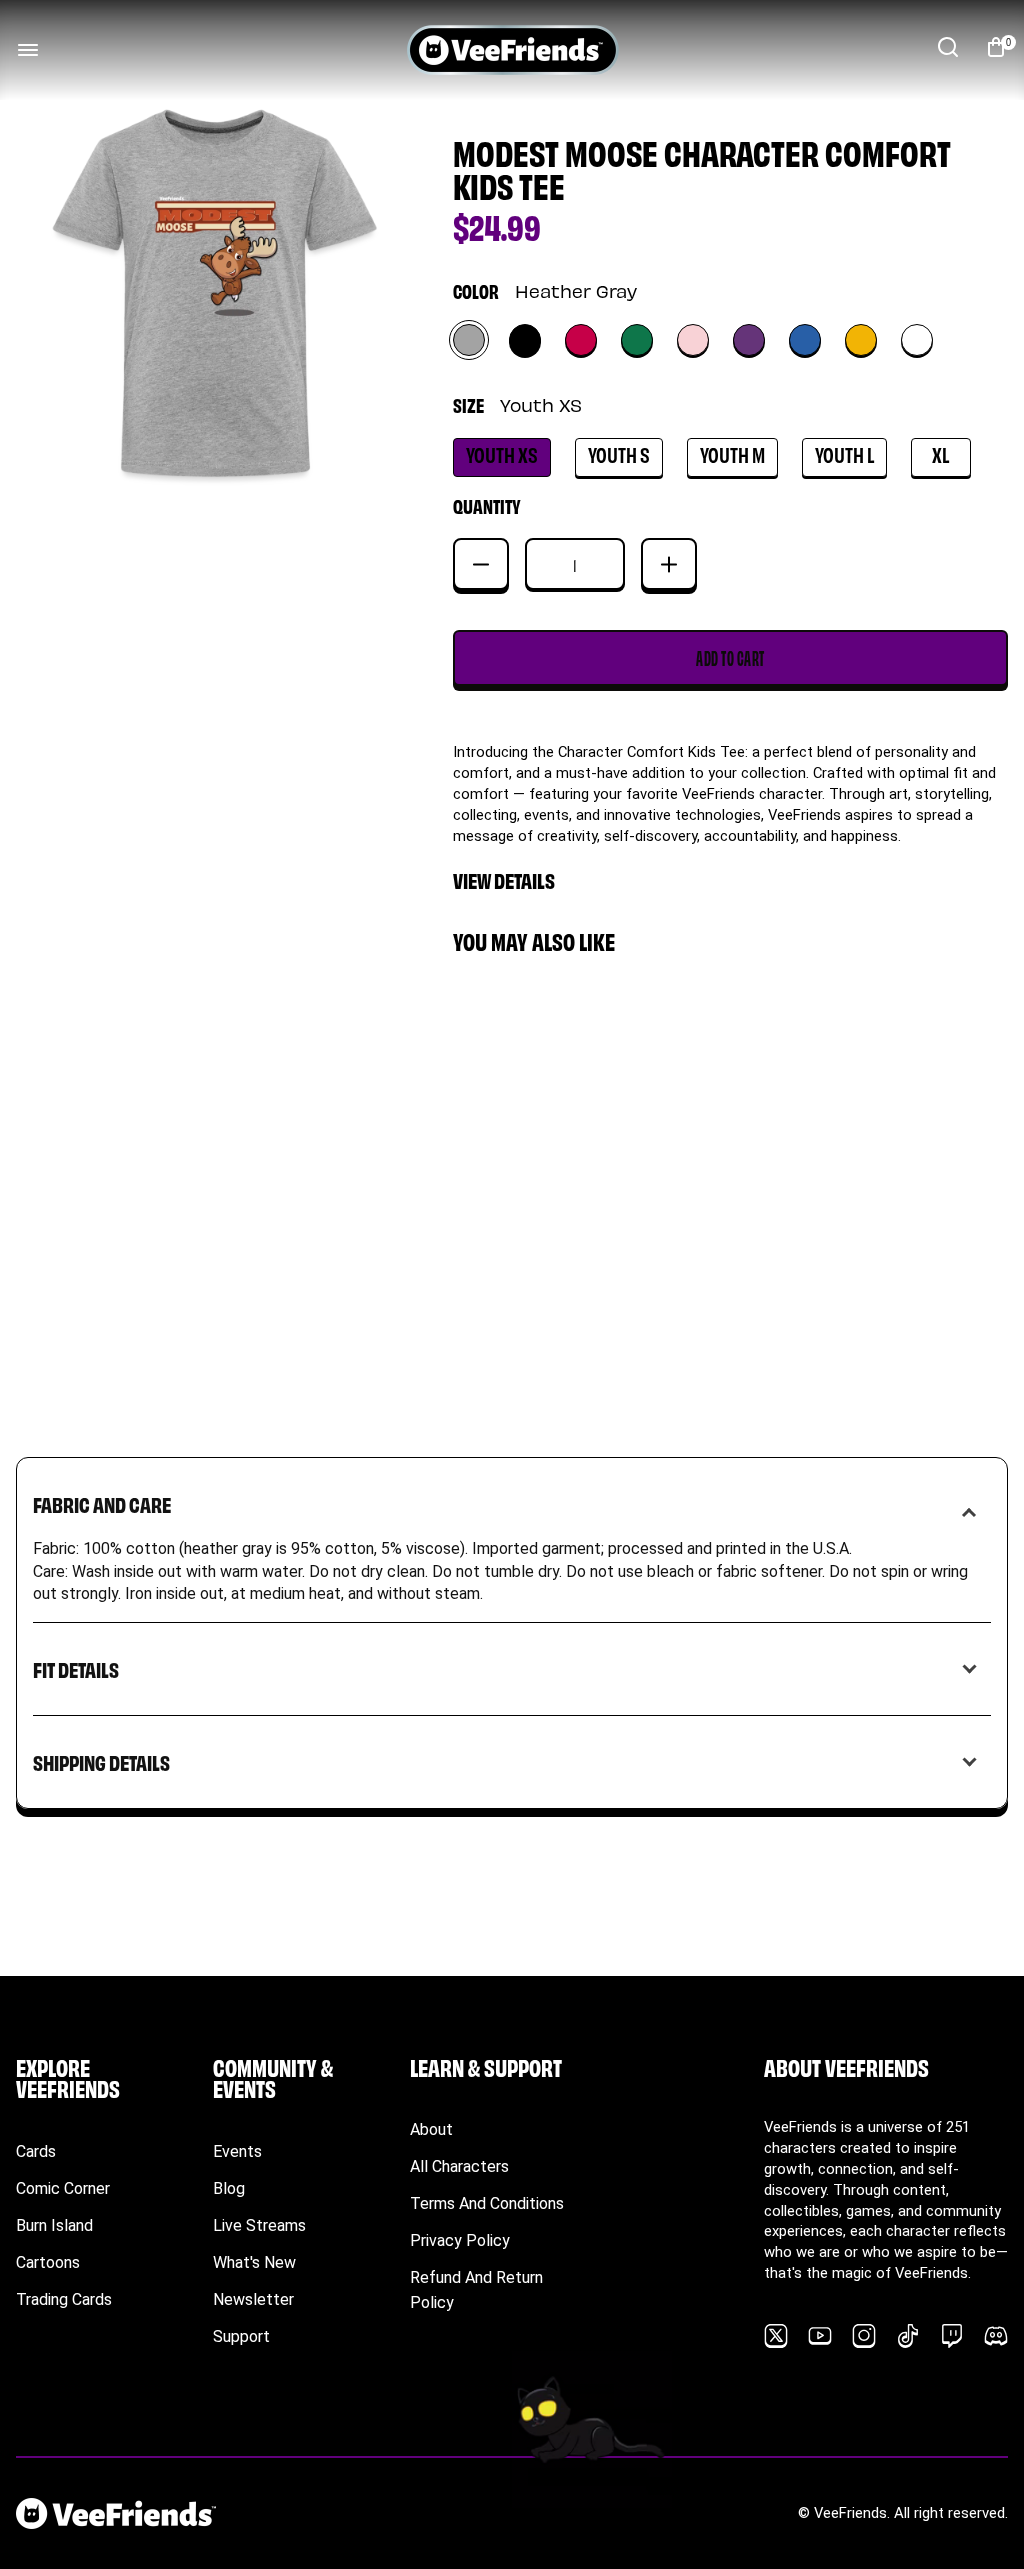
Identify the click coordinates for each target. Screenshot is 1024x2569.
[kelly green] (637, 340)
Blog (229, 2188)
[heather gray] (469, 340)
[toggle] (28, 50)
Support (241, 2336)
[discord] (996, 2336)
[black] (525, 340)
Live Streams (259, 2225)
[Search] (948, 47)
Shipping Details (101, 1761)
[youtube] (820, 2336)
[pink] (693, 340)
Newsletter (253, 2299)
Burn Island (54, 2225)
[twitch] (952, 2336)
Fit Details (76, 1668)
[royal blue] (805, 340)
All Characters (459, 2166)
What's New (254, 2262)
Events (237, 2151)
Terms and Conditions (487, 2203)
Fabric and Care (102, 1503)
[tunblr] (908, 2336)
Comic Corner (63, 2188)
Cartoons (48, 2262)
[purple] (749, 340)
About (431, 2129)
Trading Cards (64, 2299)
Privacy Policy (460, 2240)
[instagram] (864, 2336)
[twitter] (776, 2336)
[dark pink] (581, 340)
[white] (917, 340)
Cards (36, 2151)
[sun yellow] (861, 340)
